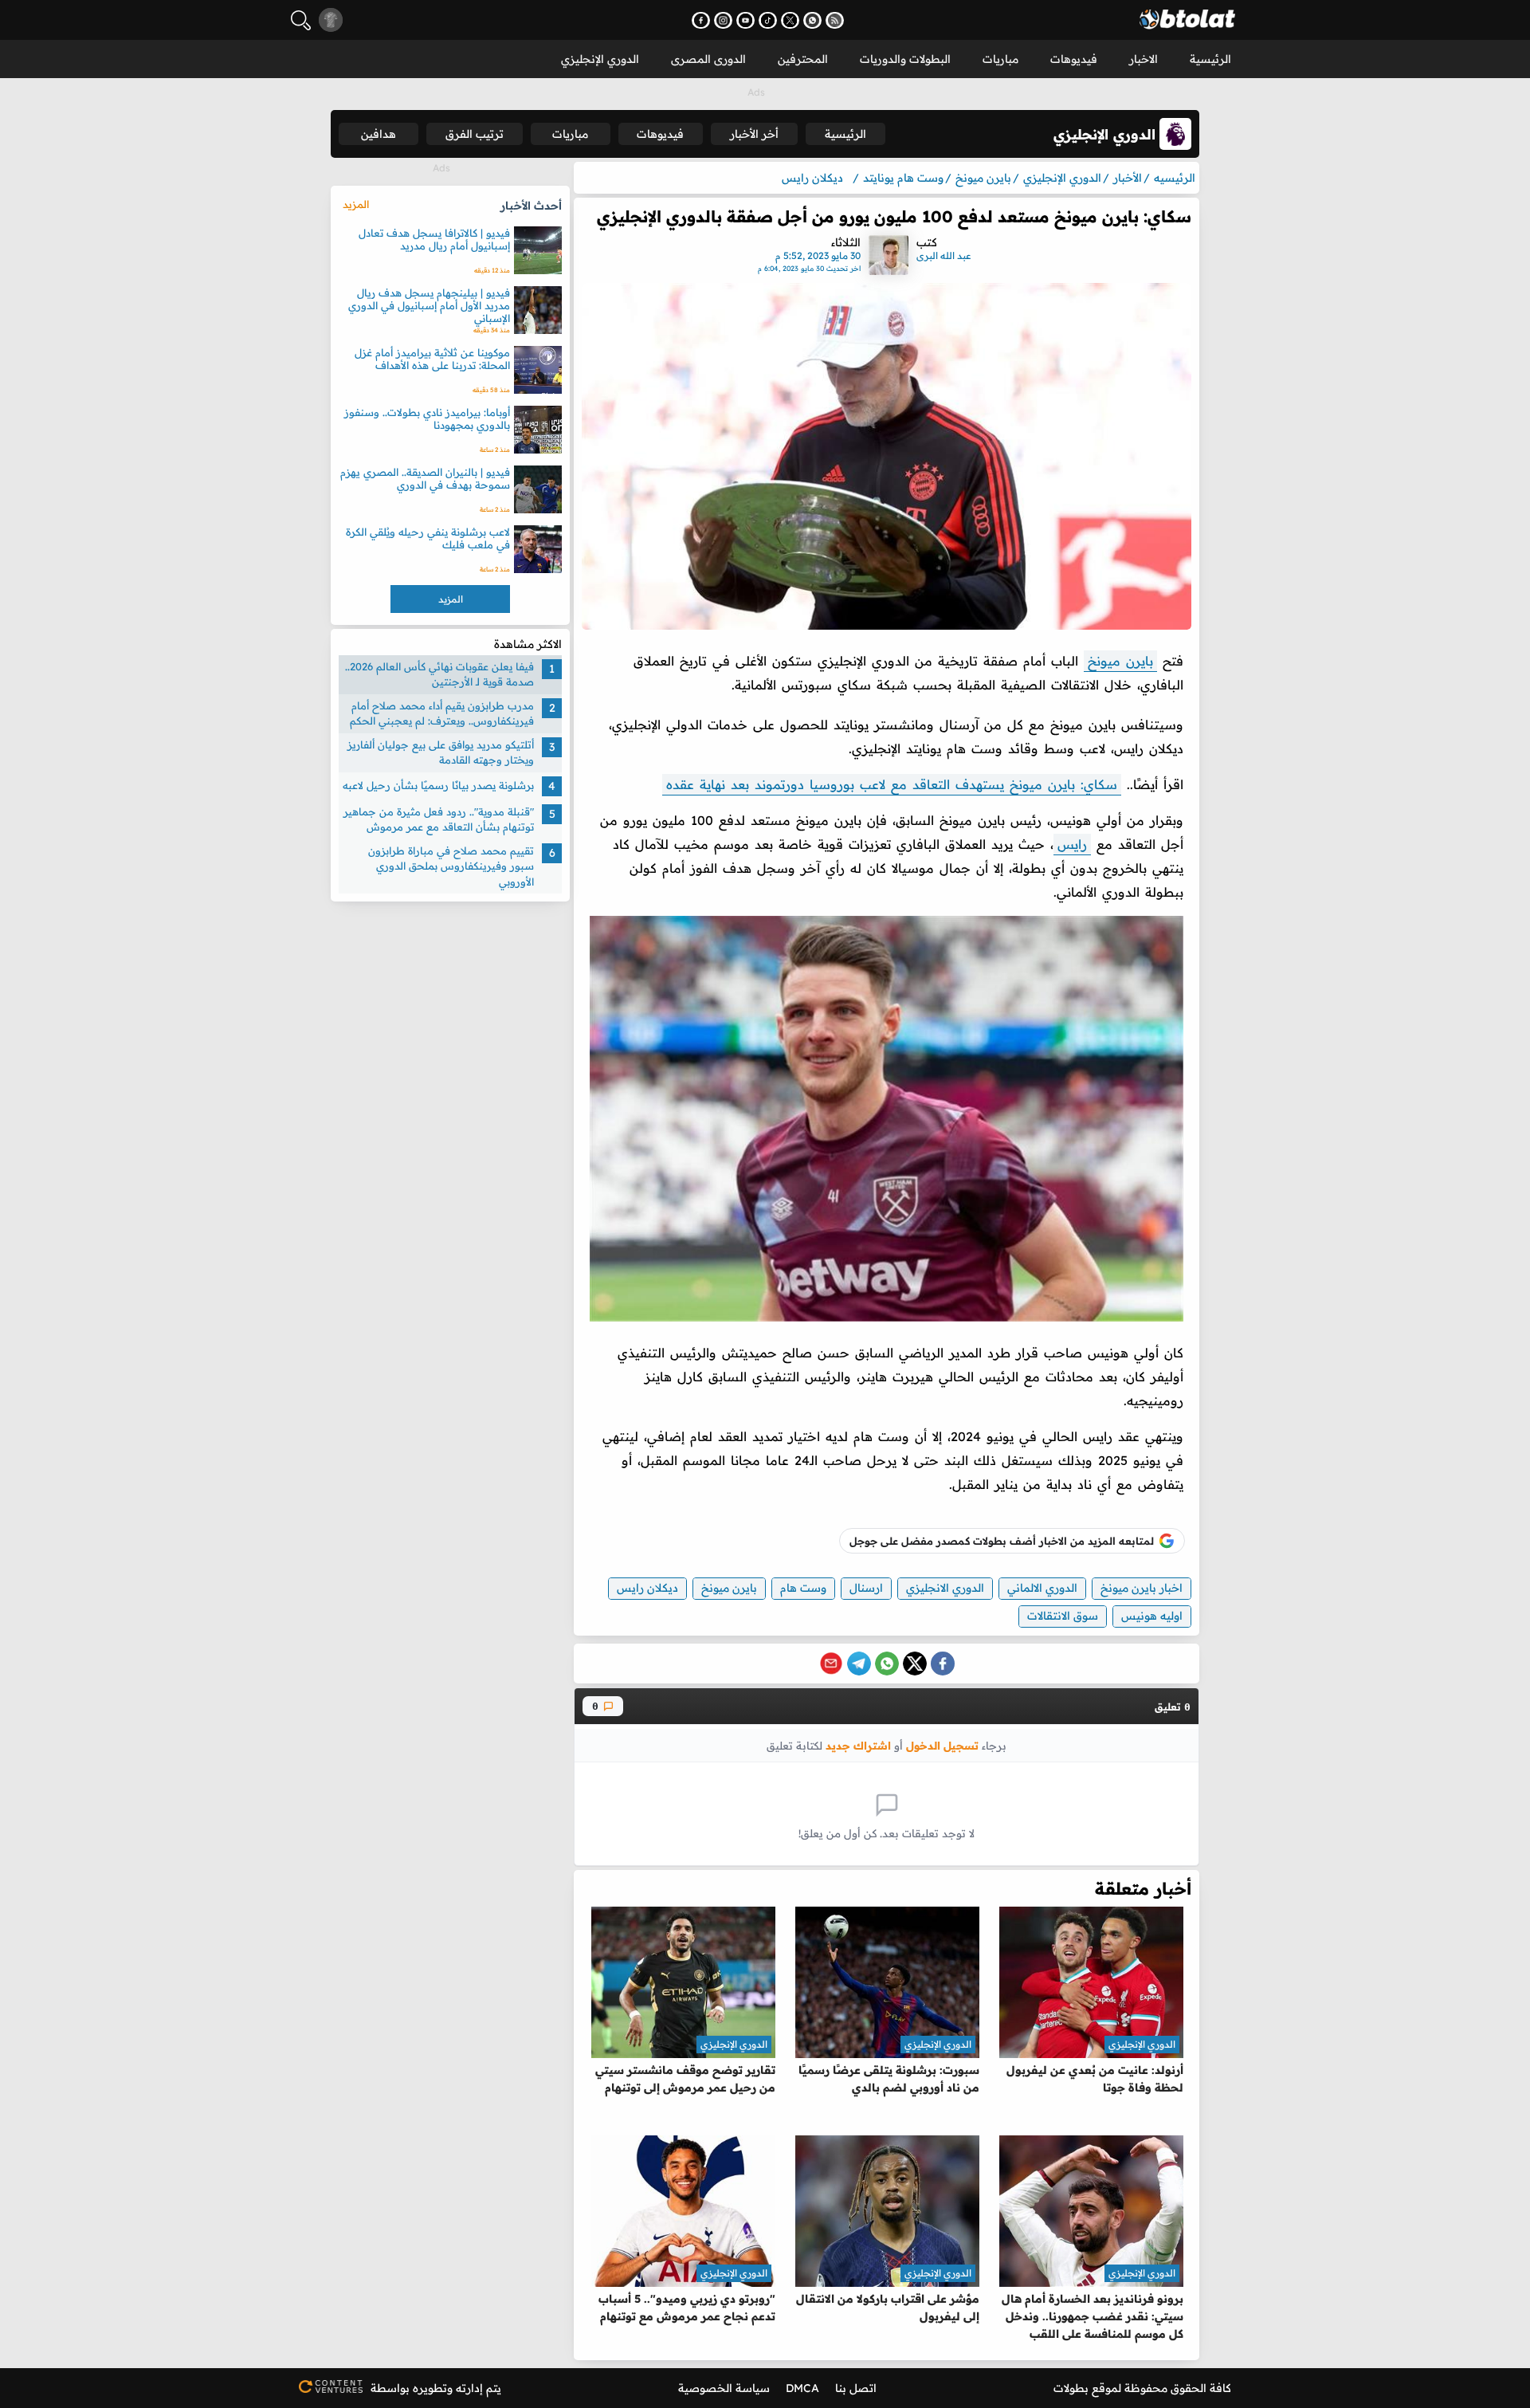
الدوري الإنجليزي (600, 59)
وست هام (803, 1588)
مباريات (1000, 59)
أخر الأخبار (754, 134)
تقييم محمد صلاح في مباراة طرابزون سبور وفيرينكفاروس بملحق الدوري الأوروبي (451, 866)
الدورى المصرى (708, 59)
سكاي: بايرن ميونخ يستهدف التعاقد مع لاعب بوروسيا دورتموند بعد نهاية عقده (892, 784)
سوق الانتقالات (1063, 1616)
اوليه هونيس (1152, 1616)
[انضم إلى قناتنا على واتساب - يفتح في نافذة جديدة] (812, 20)
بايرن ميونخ (1120, 661)
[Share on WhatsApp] (887, 1664)
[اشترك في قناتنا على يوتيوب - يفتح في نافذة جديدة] (745, 20)
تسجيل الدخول (942, 1745)
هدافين (379, 134)
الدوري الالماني (1042, 1588)
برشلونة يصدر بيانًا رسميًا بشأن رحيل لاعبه (438, 786)
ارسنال (866, 1588)
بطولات (1071, 2388)
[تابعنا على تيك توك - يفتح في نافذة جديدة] (768, 20)
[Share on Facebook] (943, 1664)
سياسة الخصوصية (724, 2388)
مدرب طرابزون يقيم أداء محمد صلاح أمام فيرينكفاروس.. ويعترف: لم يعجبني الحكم (442, 713)
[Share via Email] (831, 1664)
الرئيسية (1210, 59)
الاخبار (1144, 59)
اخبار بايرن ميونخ (1142, 1588)
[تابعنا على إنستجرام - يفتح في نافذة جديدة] (723, 20)
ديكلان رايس (647, 1588)
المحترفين (803, 59)
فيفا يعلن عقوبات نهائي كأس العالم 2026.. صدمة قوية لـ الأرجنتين (439, 674)
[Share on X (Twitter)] (915, 1664)
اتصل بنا (856, 2388)
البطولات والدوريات (905, 59)
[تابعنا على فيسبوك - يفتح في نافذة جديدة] (701, 20)
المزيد (356, 204)
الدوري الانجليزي (945, 1588)
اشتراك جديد (858, 1745)
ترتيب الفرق (475, 134)
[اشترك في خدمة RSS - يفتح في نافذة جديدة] (835, 20)
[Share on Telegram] (859, 1664)
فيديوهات (1074, 59)
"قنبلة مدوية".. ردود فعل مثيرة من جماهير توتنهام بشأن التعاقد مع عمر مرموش (439, 819)
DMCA (802, 2388)
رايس (1072, 844)
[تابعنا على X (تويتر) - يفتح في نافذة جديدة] (790, 20)
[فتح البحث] (301, 20)
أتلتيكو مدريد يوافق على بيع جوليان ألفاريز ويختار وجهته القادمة (441, 752)
